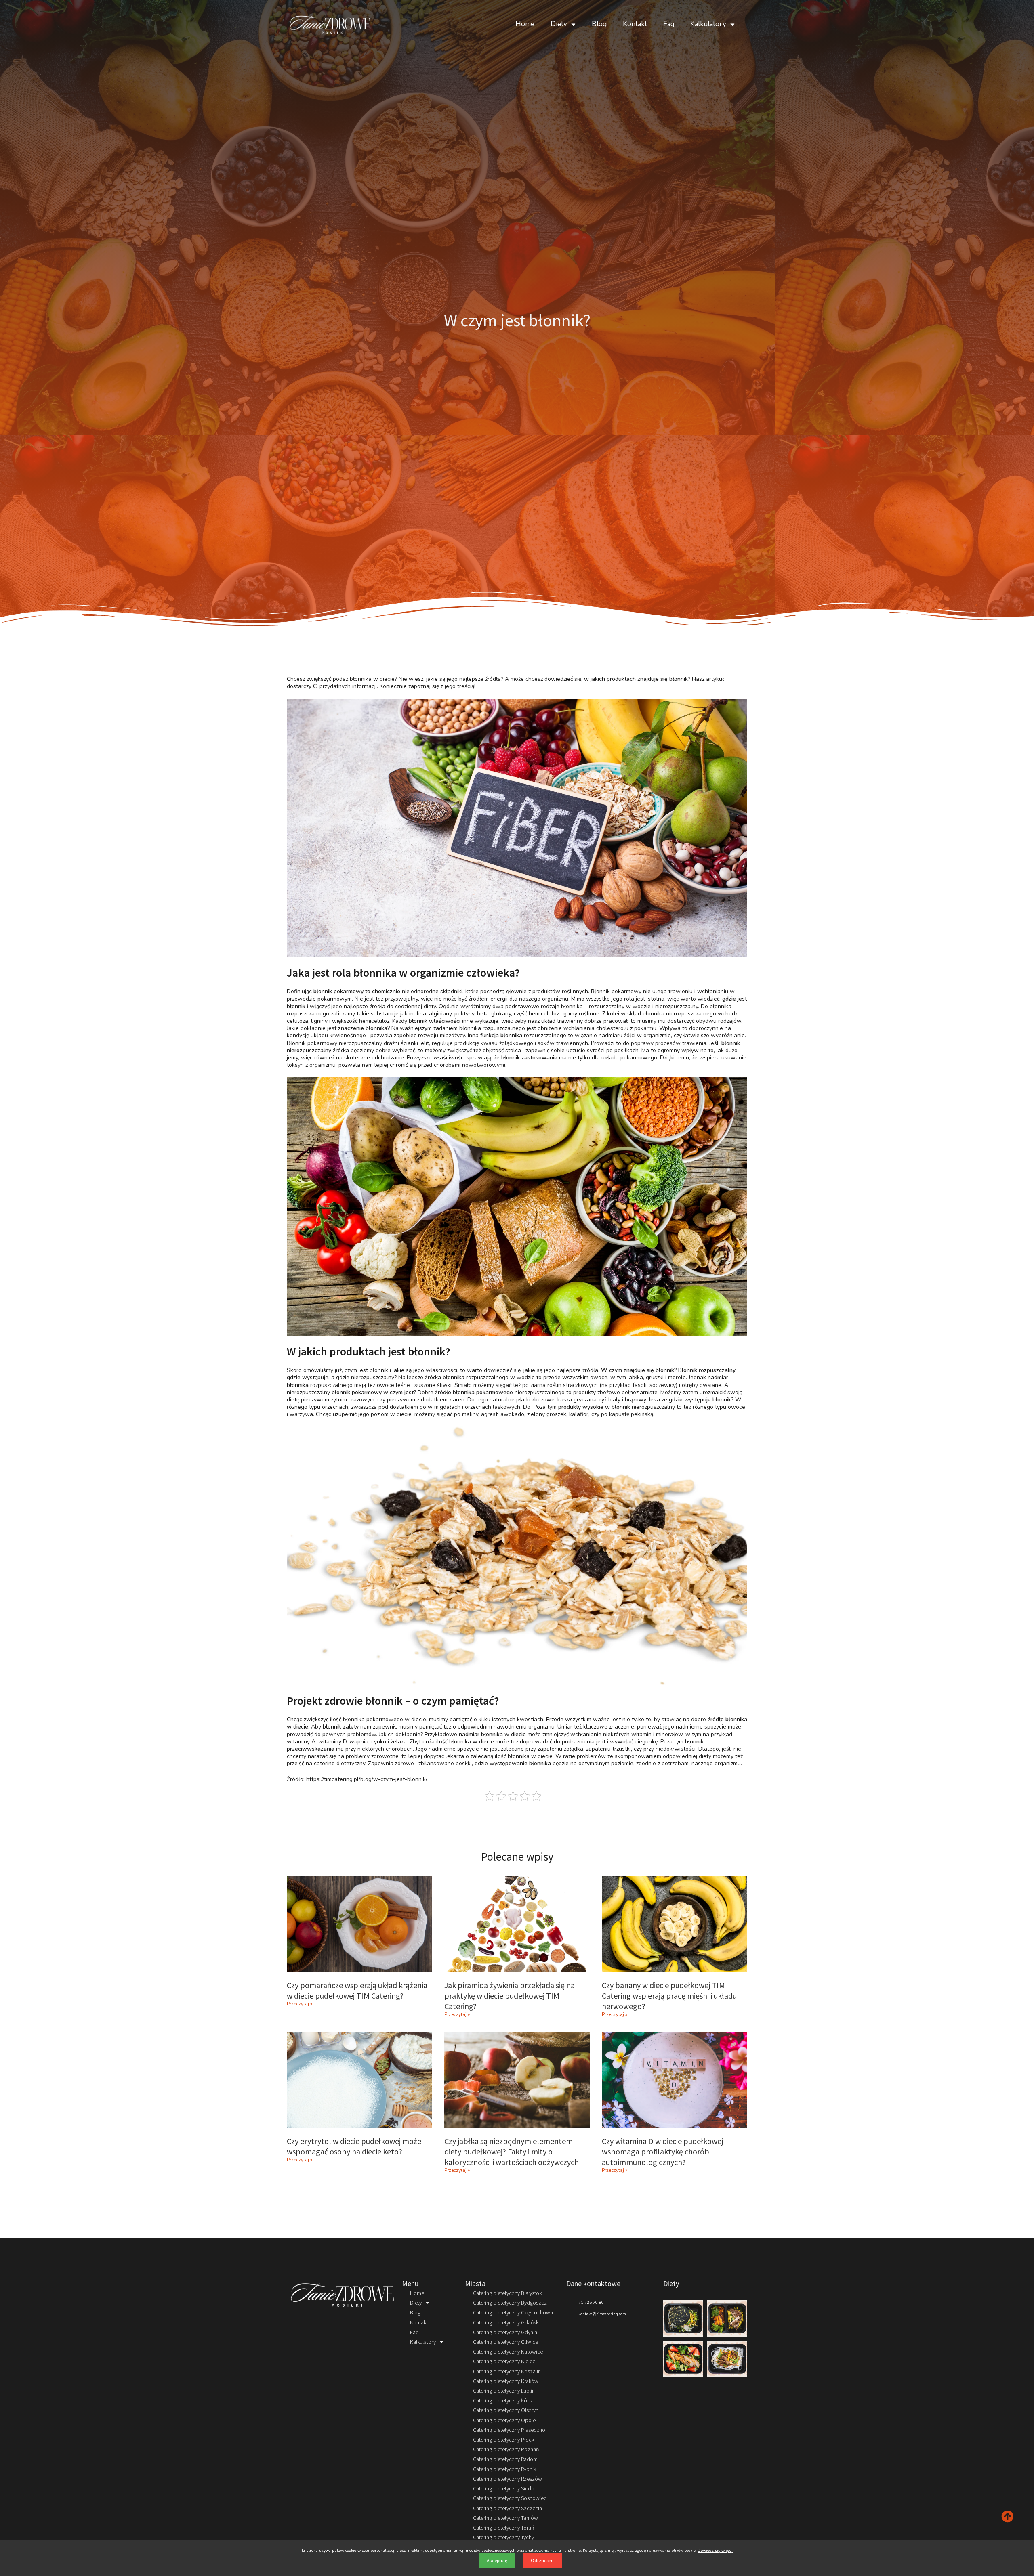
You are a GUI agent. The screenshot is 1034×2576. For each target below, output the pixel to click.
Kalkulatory (708, 24)
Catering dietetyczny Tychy (503, 2537)
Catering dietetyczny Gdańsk (506, 2322)
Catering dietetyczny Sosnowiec (510, 2498)
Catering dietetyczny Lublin (504, 2391)
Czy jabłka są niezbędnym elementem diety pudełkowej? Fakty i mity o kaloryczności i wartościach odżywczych (512, 2151)
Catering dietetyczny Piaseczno (509, 2430)
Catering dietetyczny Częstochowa (513, 2312)
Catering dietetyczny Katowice (508, 2352)
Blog (599, 24)
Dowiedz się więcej (715, 2551)
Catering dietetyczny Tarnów (505, 2518)
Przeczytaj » (299, 2004)
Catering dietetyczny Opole (504, 2420)
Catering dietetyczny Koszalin (507, 2371)
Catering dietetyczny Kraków (506, 2381)
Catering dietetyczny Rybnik (504, 2469)
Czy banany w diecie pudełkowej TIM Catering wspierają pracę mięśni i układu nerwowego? (669, 1996)
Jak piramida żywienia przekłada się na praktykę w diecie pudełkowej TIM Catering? (510, 1996)
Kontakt (635, 24)
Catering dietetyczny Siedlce (505, 2488)
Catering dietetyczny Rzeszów (508, 2479)
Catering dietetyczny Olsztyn (506, 2410)
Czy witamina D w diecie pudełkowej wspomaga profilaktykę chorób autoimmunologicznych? (662, 2151)
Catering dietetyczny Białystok (507, 2293)
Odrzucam (542, 2560)
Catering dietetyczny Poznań (506, 2449)
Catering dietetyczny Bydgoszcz (510, 2303)
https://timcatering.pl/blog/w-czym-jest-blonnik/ (367, 1779)
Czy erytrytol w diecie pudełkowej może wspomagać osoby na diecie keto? (354, 2146)
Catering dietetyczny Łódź (503, 2400)
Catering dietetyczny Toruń (503, 2528)
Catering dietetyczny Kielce (504, 2361)
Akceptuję (497, 2560)
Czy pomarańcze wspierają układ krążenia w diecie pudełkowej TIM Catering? (357, 1990)
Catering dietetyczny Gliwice (505, 2342)
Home (525, 24)
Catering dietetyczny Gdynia (505, 2332)
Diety (559, 24)
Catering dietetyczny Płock (503, 2440)
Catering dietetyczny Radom (505, 2459)
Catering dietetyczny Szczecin (508, 2508)
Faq (669, 24)
